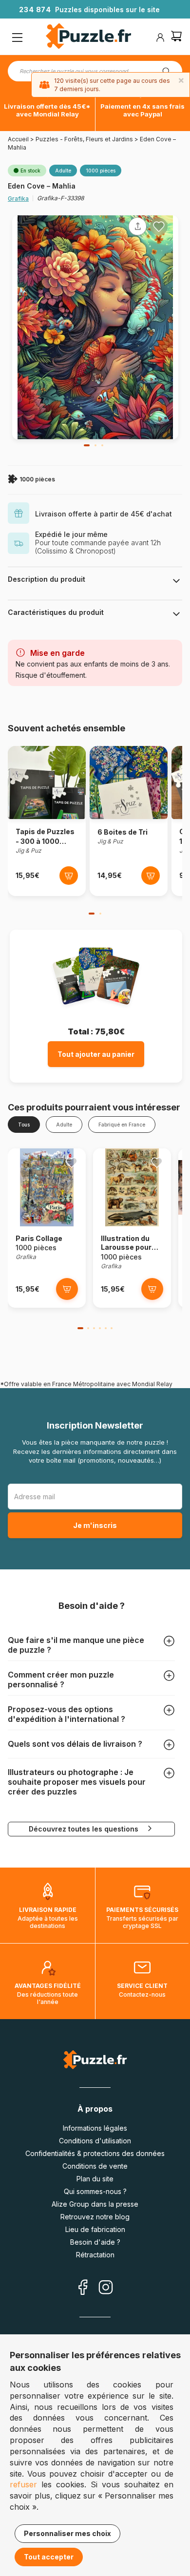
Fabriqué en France (122, 1125)
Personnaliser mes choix (67, 2533)
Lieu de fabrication (95, 2229)
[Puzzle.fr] (88, 37)
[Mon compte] (160, 38)
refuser (23, 2484)
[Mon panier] (176, 37)
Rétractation (95, 2255)
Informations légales (95, 2128)
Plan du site (95, 2179)
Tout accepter (49, 2557)
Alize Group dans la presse (95, 2204)
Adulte (64, 1125)
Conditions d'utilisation (95, 2141)
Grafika (18, 199)
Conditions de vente (95, 2166)
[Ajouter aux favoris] (159, 227)
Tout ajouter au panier (96, 1054)
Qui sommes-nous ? (95, 2191)
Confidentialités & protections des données (95, 2153)
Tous (24, 1125)
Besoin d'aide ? (95, 2242)
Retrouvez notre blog (95, 2217)
